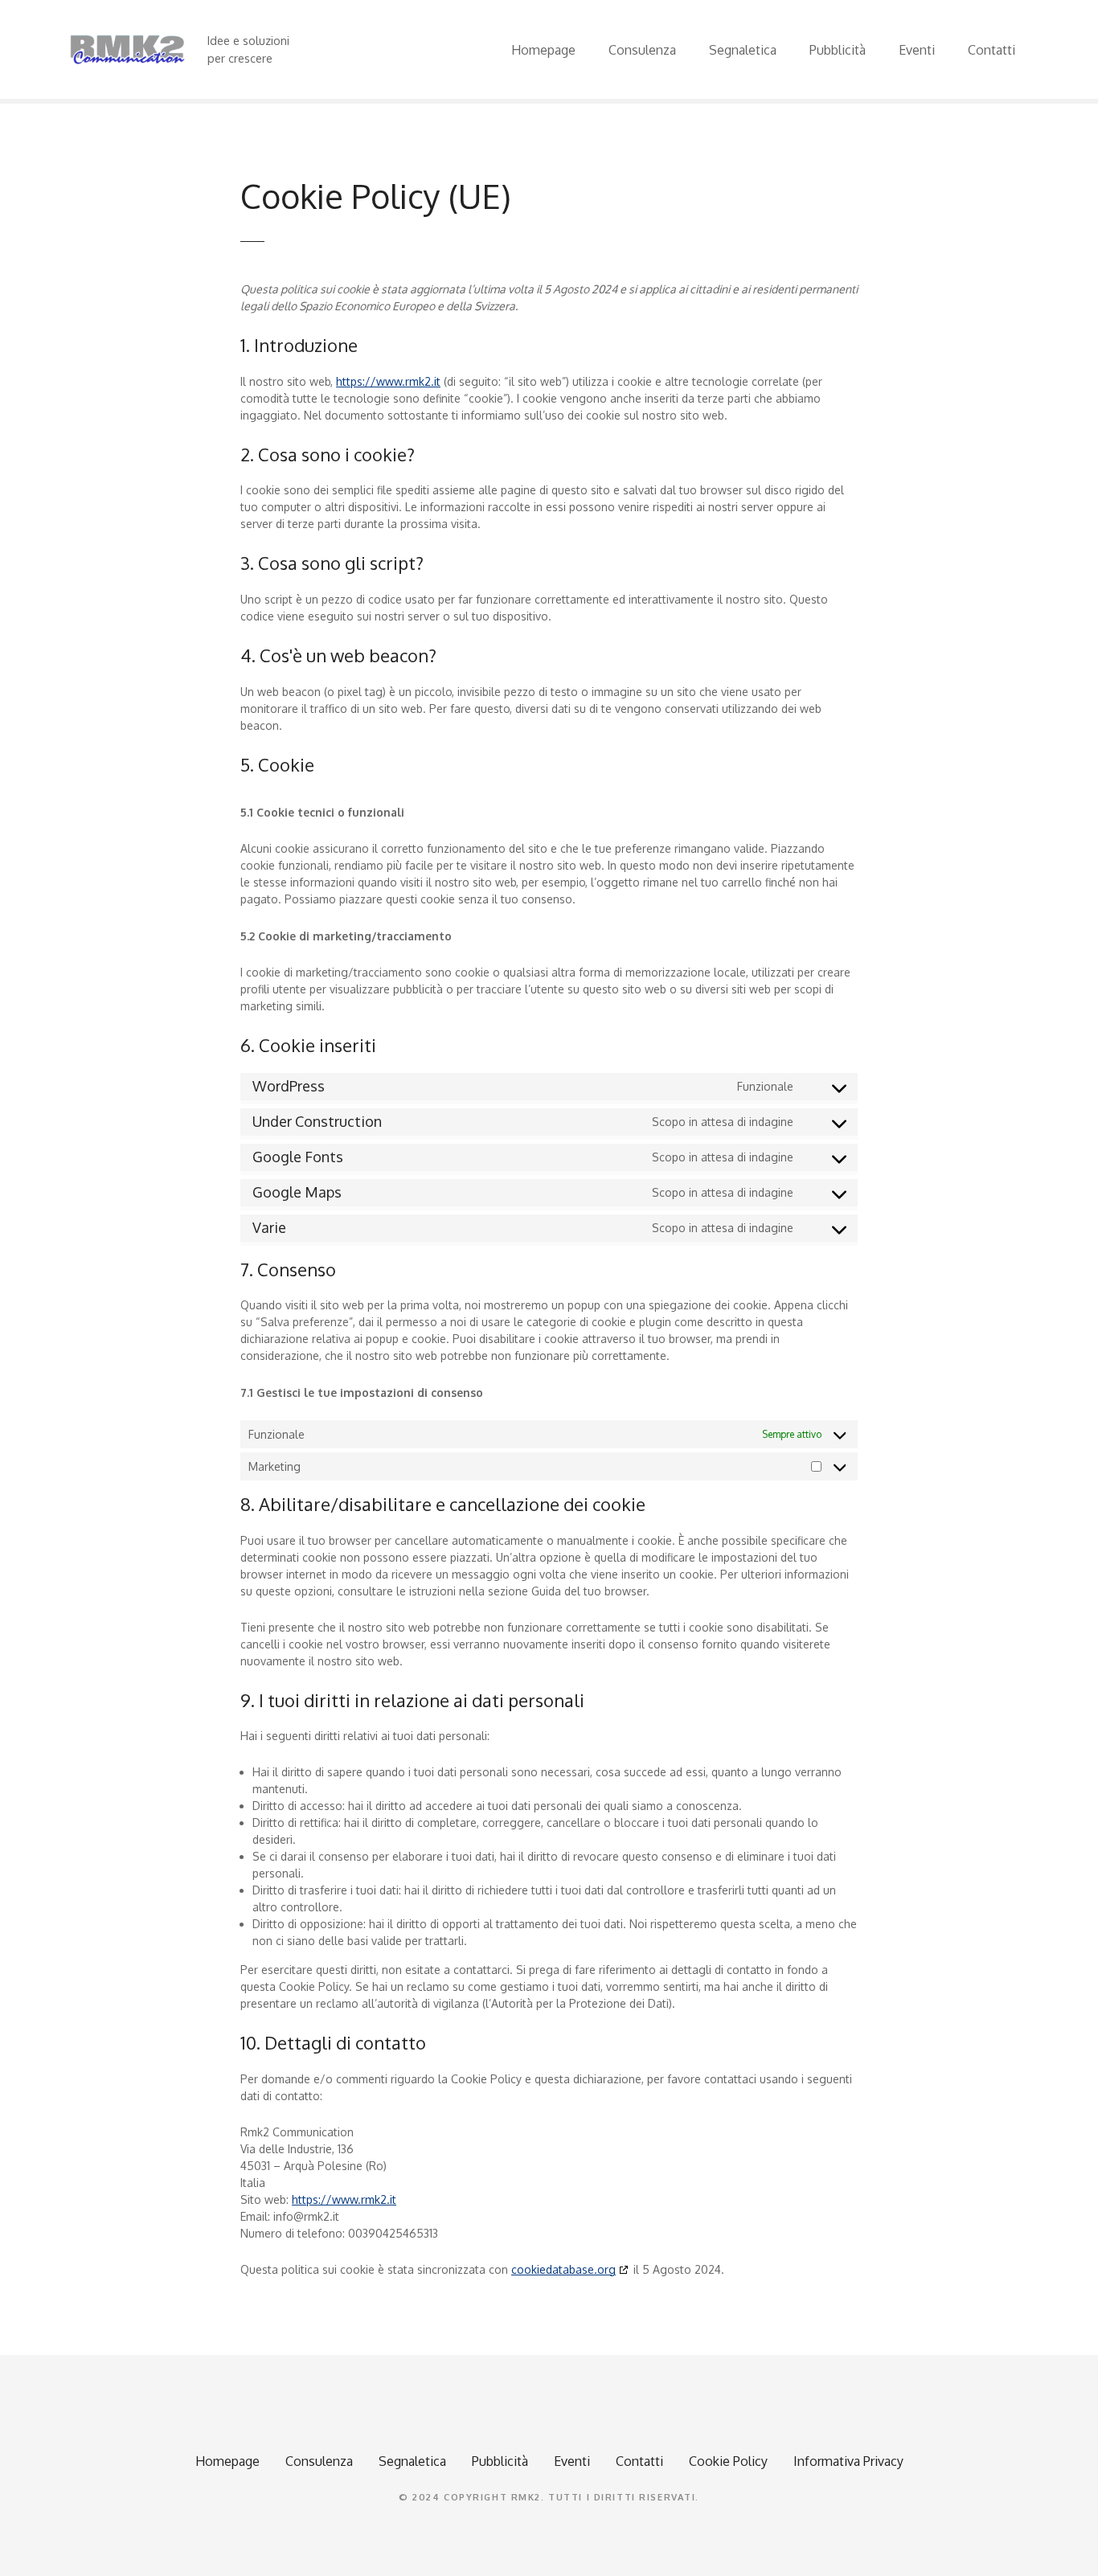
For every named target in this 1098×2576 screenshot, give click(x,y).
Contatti (991, 50)
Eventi (917, 50)
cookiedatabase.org (563, 2269)
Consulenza (642, 50)
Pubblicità (838, 50)
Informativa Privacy (848, 2461)
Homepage (543, 50)
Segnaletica (743, 50)
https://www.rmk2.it (388, 381)
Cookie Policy (728, 2461)
